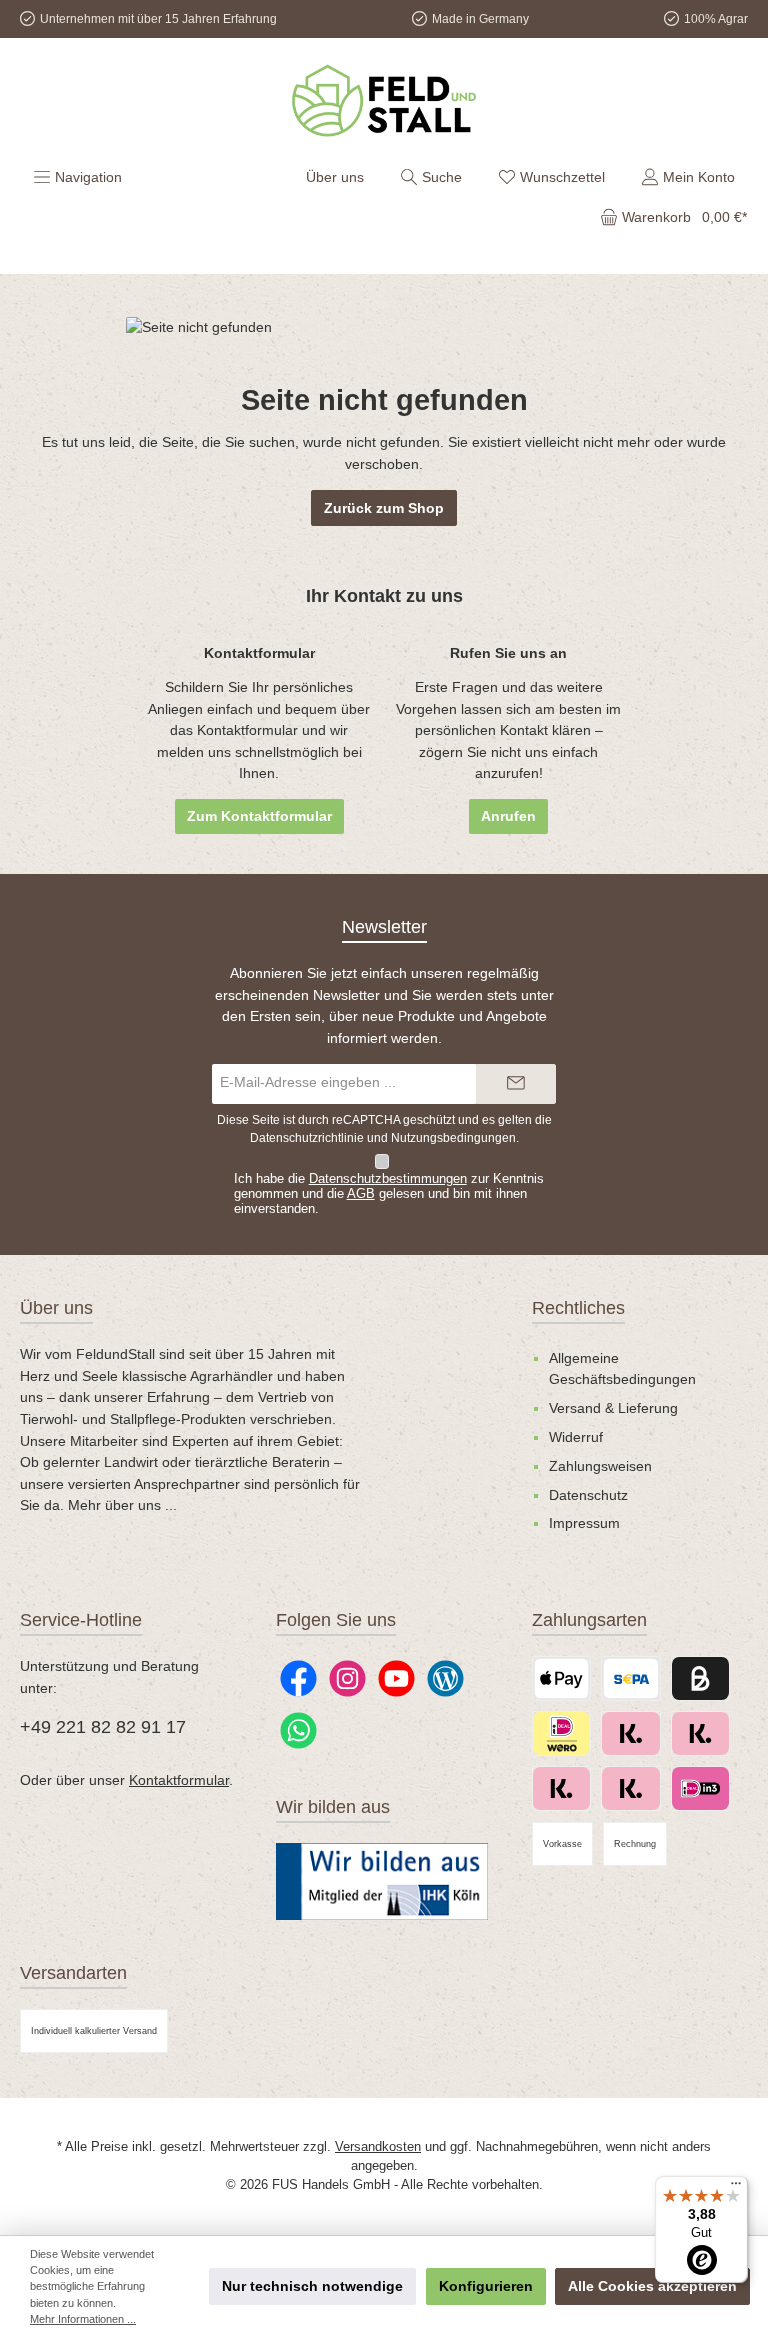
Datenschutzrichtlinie (307, 1138)
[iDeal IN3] (700, 1788)
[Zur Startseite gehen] (384, 100)
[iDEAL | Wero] (561, 1733)
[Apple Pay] (561, 1678)
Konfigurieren (486, 2286)
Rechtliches (578, 1308)
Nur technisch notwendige (312, 2286)
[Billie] (700, 1678)
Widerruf (576, 1437)
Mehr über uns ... (122, 1505)
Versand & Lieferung (613, 1408)
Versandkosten (378, 2147)
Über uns (335, 177)
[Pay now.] (700, 1733)
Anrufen (508, 816)
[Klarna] (561, 1788)
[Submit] (516, 1084)
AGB (361, 1194)
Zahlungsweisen (600, 1466)
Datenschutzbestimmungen (388, 1179)
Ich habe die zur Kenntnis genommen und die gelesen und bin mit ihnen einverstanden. (389, 1194)
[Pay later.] (630, 1733)
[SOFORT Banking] (630, 1788)
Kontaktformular (179, 1780)
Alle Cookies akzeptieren (652, 2286)
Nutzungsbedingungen (453, 1138)
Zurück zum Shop (384, 508)
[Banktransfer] (630, 1678)
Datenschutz (588, 1495)
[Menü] (736, 2188)
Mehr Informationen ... (83, 2319)
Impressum (584, 1523)
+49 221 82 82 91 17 (103, 1727)
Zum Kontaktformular (259, 816)
